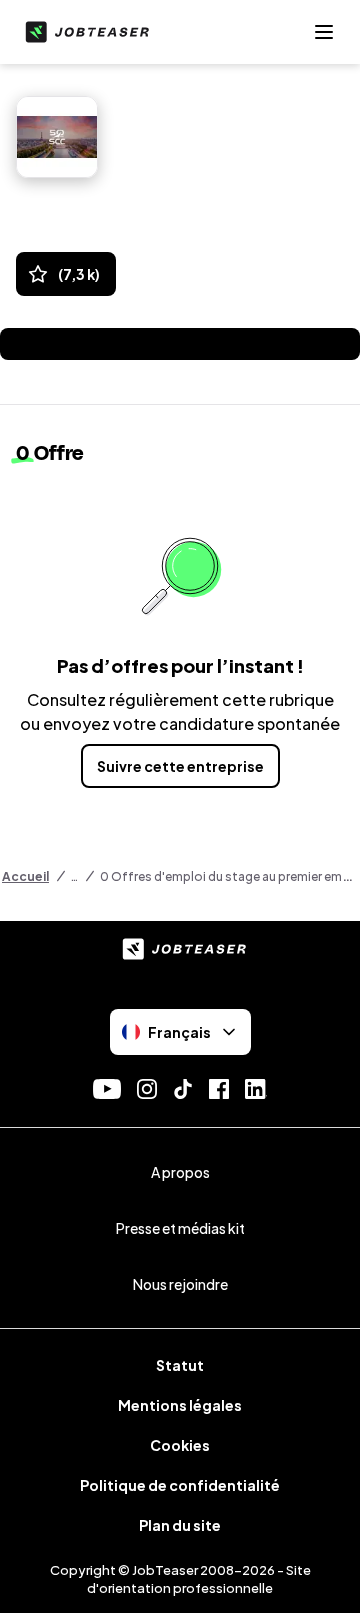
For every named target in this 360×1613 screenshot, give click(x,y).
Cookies (180, 1445)
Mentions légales (180, 1405)
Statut (180, 1365)
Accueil (25, 876)
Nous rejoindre (180, 1284)
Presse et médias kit (180, 1228)
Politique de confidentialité (180, 1485)
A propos (180, 1172)
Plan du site (180, 1525)
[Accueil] (83, 32)
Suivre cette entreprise (180, 766)
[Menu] (324, 32)
